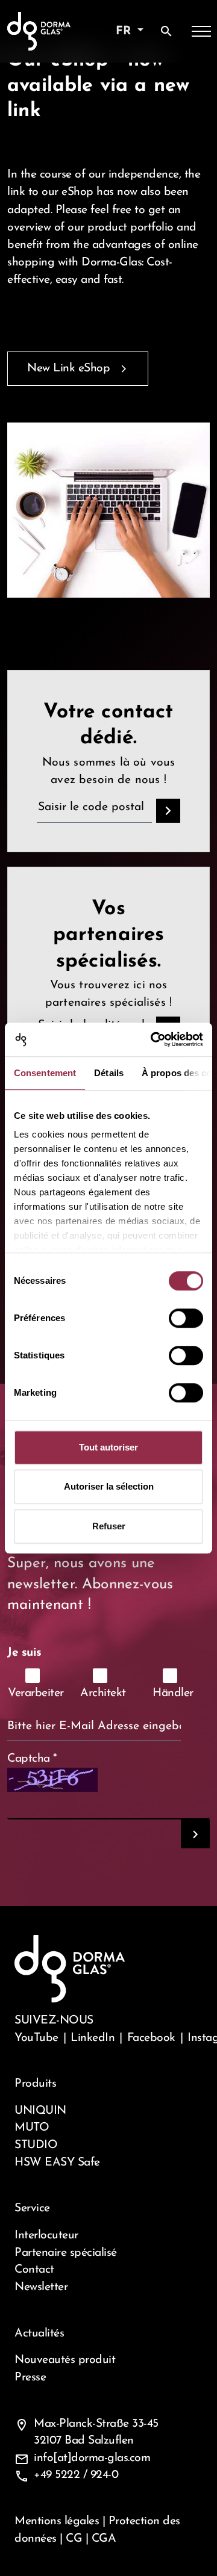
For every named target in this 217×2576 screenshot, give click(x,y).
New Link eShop (68, 368)
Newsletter (41, 2287)
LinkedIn (93, 2038)
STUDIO (36, 2145)
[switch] (186, 1318)
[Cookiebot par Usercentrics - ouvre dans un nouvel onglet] (153, 1039)
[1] (195, 1834)
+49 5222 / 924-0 (76, 2475)
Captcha (32, 1759)
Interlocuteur (46, 2235)
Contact (34, 2270)
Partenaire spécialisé (66, 2253)
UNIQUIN (40, 2111)
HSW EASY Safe (57, 2163)
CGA (104, 2539)
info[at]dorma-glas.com (92, 2458)
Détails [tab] (109, 1073)
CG (74, 2539)
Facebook (151, 2038)
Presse (30, 2377)
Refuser (109, 1526)
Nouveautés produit (65, 2360)
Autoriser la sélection (109, 1486)
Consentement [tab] (45, 1073)
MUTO (32, 2128)
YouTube (36, 2038)
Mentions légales (57, 2521)
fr (125, 31)
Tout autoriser (108, 1447)
